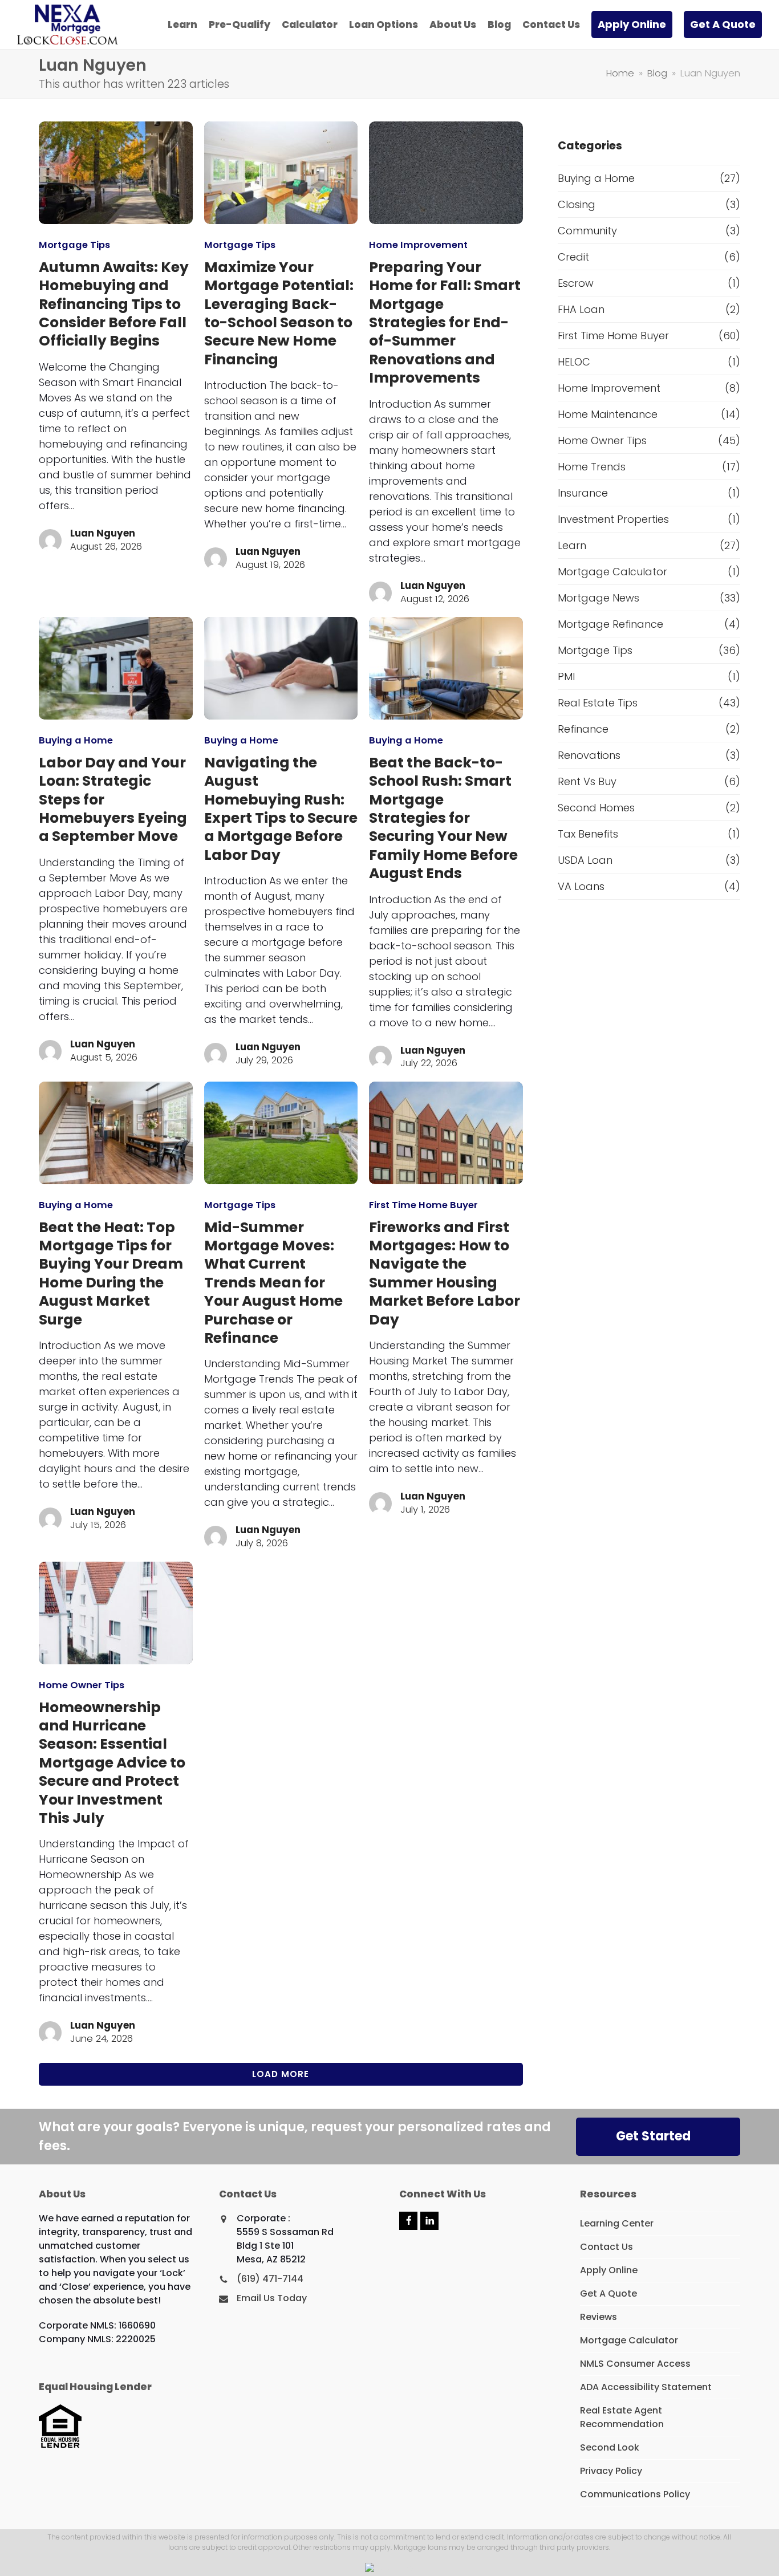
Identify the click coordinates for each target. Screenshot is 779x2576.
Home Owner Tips (82, 1685)
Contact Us (606, 2247)
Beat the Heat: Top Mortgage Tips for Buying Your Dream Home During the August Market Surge (111, 1273)
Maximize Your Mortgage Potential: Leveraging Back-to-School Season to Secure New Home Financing (279, 313)
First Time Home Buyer (423, 1205)
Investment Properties (613, 519)
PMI (566, 676)
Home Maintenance (608, 414)
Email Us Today (272, 2298)
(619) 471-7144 (270, 2279)
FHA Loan (581, 309)
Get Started (653, 2136)
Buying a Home (76, 740)
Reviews (599, 2317)
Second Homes (596, 808)
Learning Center (617, 2223)
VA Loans (581, 886)
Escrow (576, 283)
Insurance (583, 493)
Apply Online (609, 2270)
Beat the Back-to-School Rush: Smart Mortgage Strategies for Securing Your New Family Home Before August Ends (443, 818)
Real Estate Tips (598, 703)
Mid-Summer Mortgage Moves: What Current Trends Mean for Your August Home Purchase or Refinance (273, 1283)
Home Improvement (418, 245)
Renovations (589, 755)
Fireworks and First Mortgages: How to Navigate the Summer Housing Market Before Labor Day (445, 1273)
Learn (572, 545)
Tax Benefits (588, 834)
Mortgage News (599, 598)
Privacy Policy (611, 2471)
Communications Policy (635, 2494)
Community (587, 231)
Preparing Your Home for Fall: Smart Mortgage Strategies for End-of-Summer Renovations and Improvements (445, 322)
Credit (573, 257)
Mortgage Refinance (610, 624)
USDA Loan (585, 860)
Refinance (583, 729)
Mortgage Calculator (612, 572)
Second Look (610, 2447)
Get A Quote (608, 2293)
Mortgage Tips (74, 245)
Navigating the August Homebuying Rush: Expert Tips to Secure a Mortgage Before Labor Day (281, 809)
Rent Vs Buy (587, 781)
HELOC (574, 362)
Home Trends (592, 467)
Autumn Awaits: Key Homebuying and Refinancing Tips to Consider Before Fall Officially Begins (114, 304)
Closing (577, 204)
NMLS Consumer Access (635, 2364)
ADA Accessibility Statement (646, 2387)
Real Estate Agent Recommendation (622, 2417)
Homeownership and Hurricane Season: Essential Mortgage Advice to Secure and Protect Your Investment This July (112, 1763)
